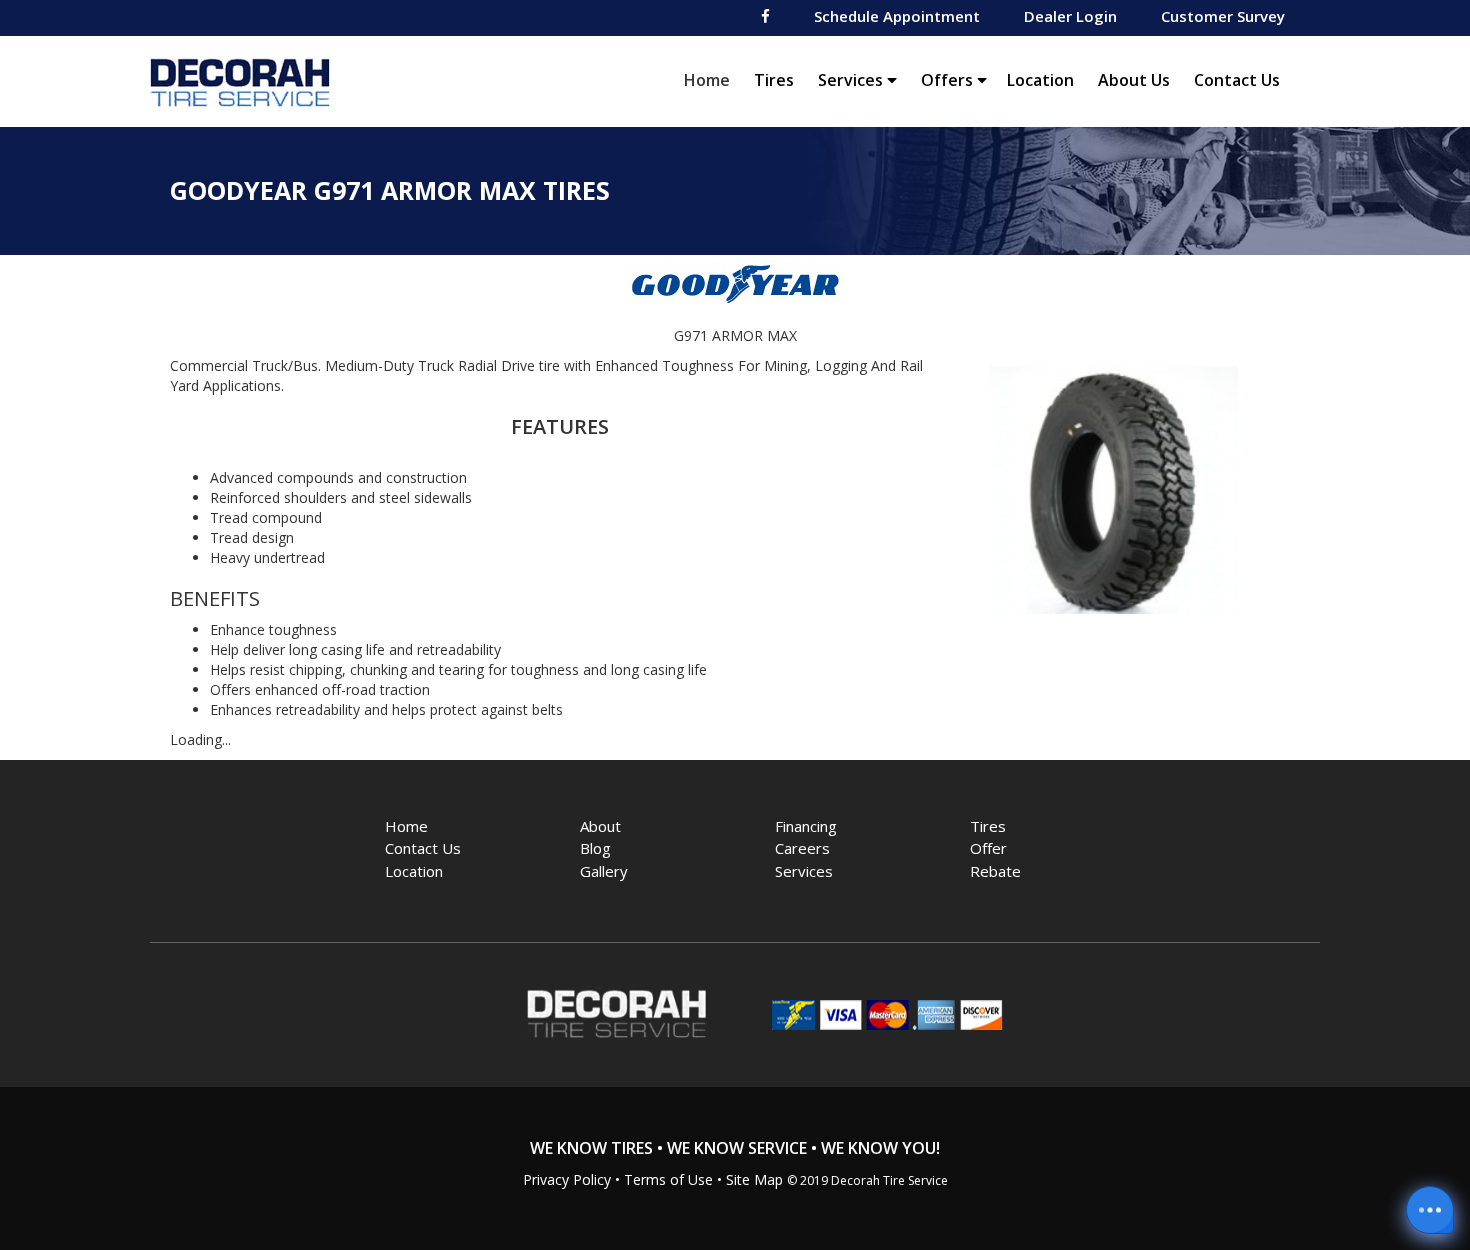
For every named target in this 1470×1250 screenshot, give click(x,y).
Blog (595, 848)
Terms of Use (668, 1179)
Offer (988, 848)
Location (1040, 80)
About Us (1134, 80)
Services (852, 80)
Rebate (995, 871)
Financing (806, 826)
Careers (802, 848)
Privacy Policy (567, 1179)
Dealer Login (1070, 16)
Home (712, 79)
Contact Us (1237, 80)
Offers (949, 80)
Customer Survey (1223, 16)
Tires (774, 80)
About (600, 826)
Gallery (604, 871)
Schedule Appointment (897, 16)
